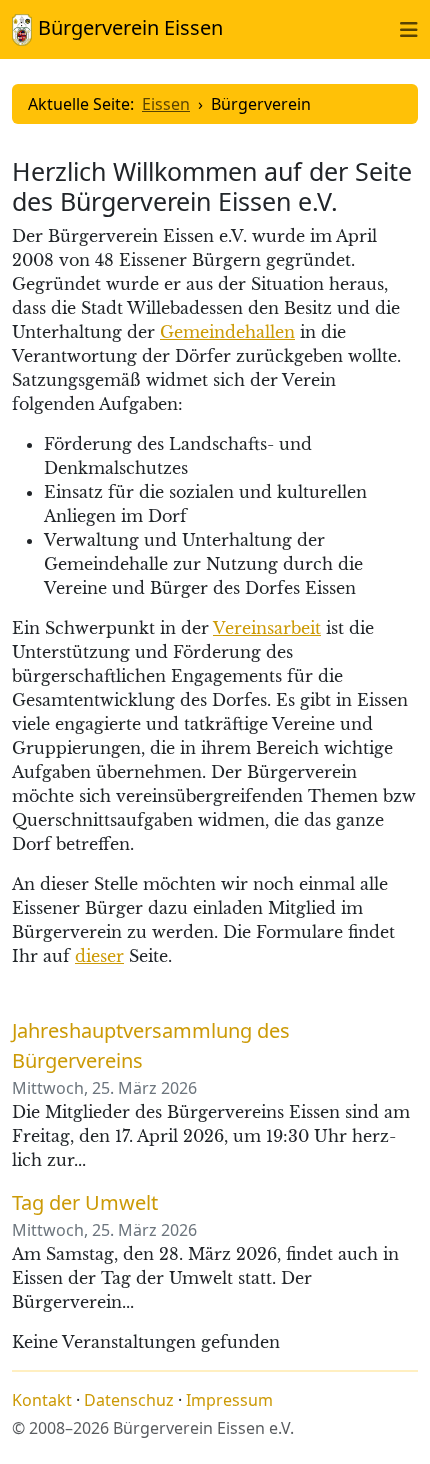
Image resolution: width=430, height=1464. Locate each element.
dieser (99, 956)
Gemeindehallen (227, 332)
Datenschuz (129, 1400)
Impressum (229, 1400)
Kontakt (42, 1400)
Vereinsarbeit (267, 628)
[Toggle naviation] (409, 29)
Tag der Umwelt (85, 1202)
